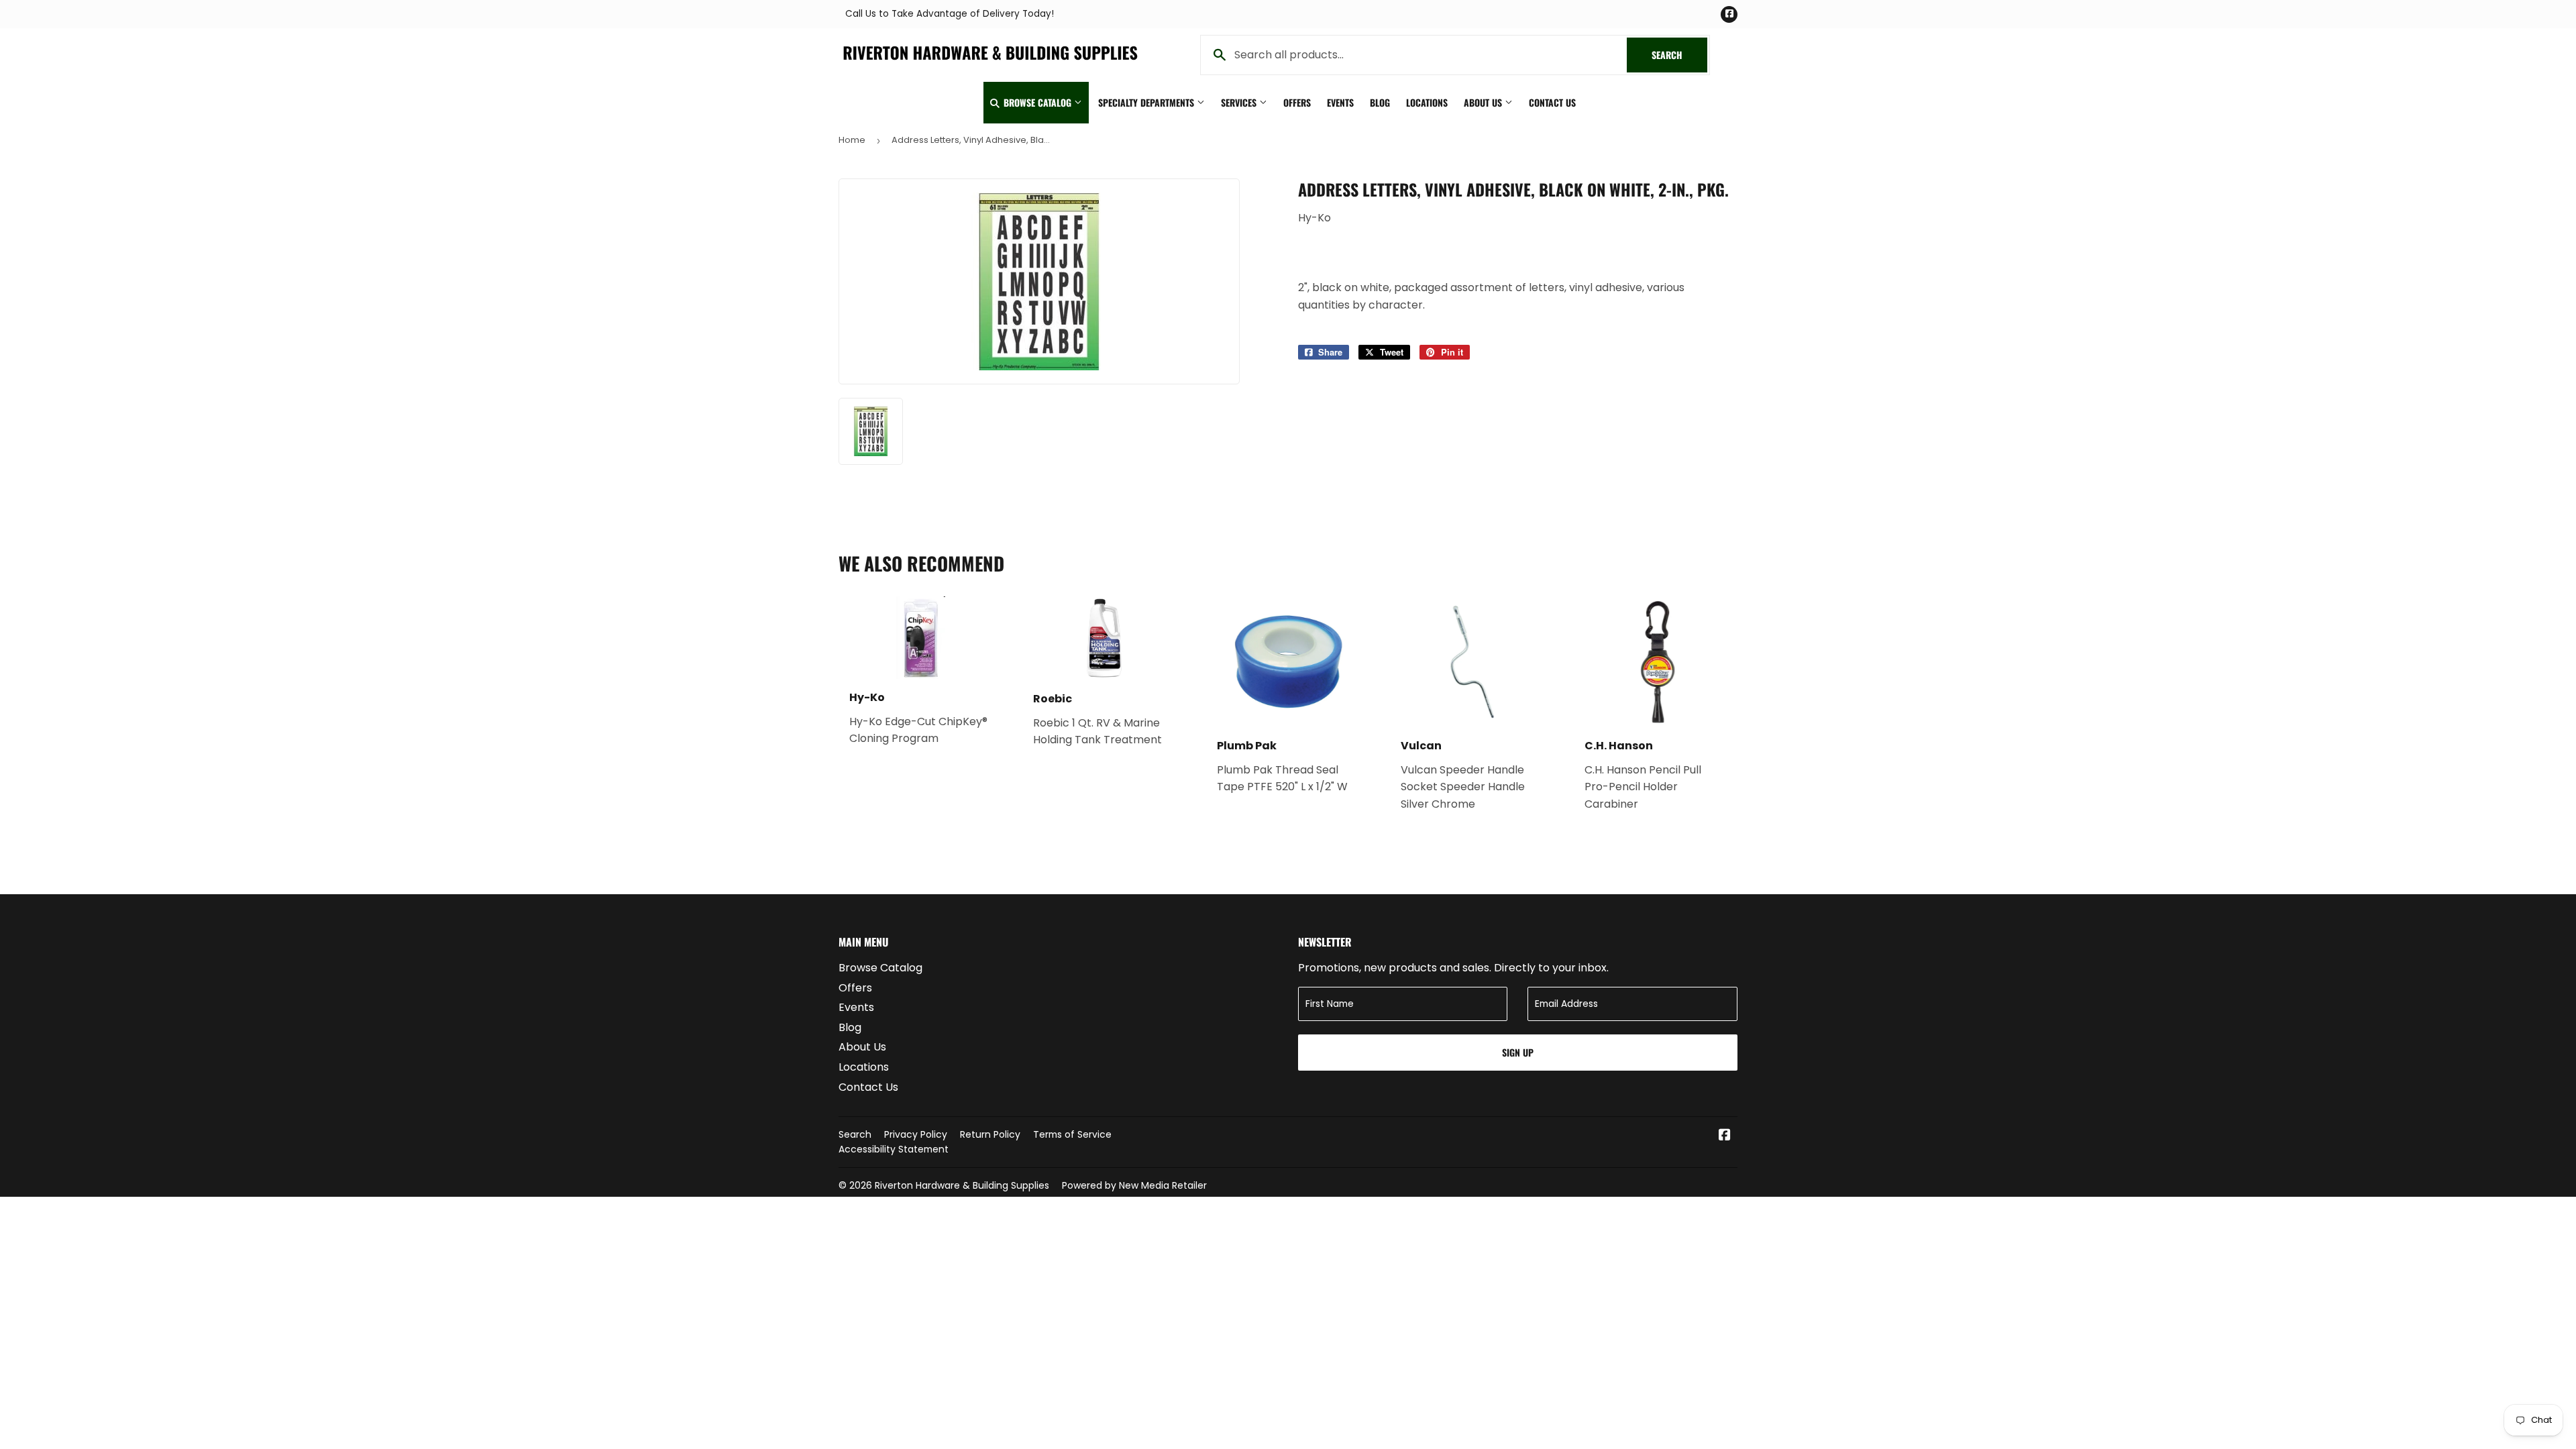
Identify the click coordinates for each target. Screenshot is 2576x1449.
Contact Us (1552, 102)
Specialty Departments (1147, 102)
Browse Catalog (1037, 102)
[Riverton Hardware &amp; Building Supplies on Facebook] (1725, 1136)
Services (1240, 102)
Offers (1297, 102)
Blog (1380, 102)
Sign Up (1518, 1052)
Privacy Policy (916, 1134)
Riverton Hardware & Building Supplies (962, 1185)
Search (1679, 55)
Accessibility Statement (894, 1149)
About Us (1484, 102)
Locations (1427, 102)
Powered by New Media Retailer (1134, 1185)
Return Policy (990, 1134)
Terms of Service (1072, 1134)
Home (852, 140)
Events (1340, 102)
